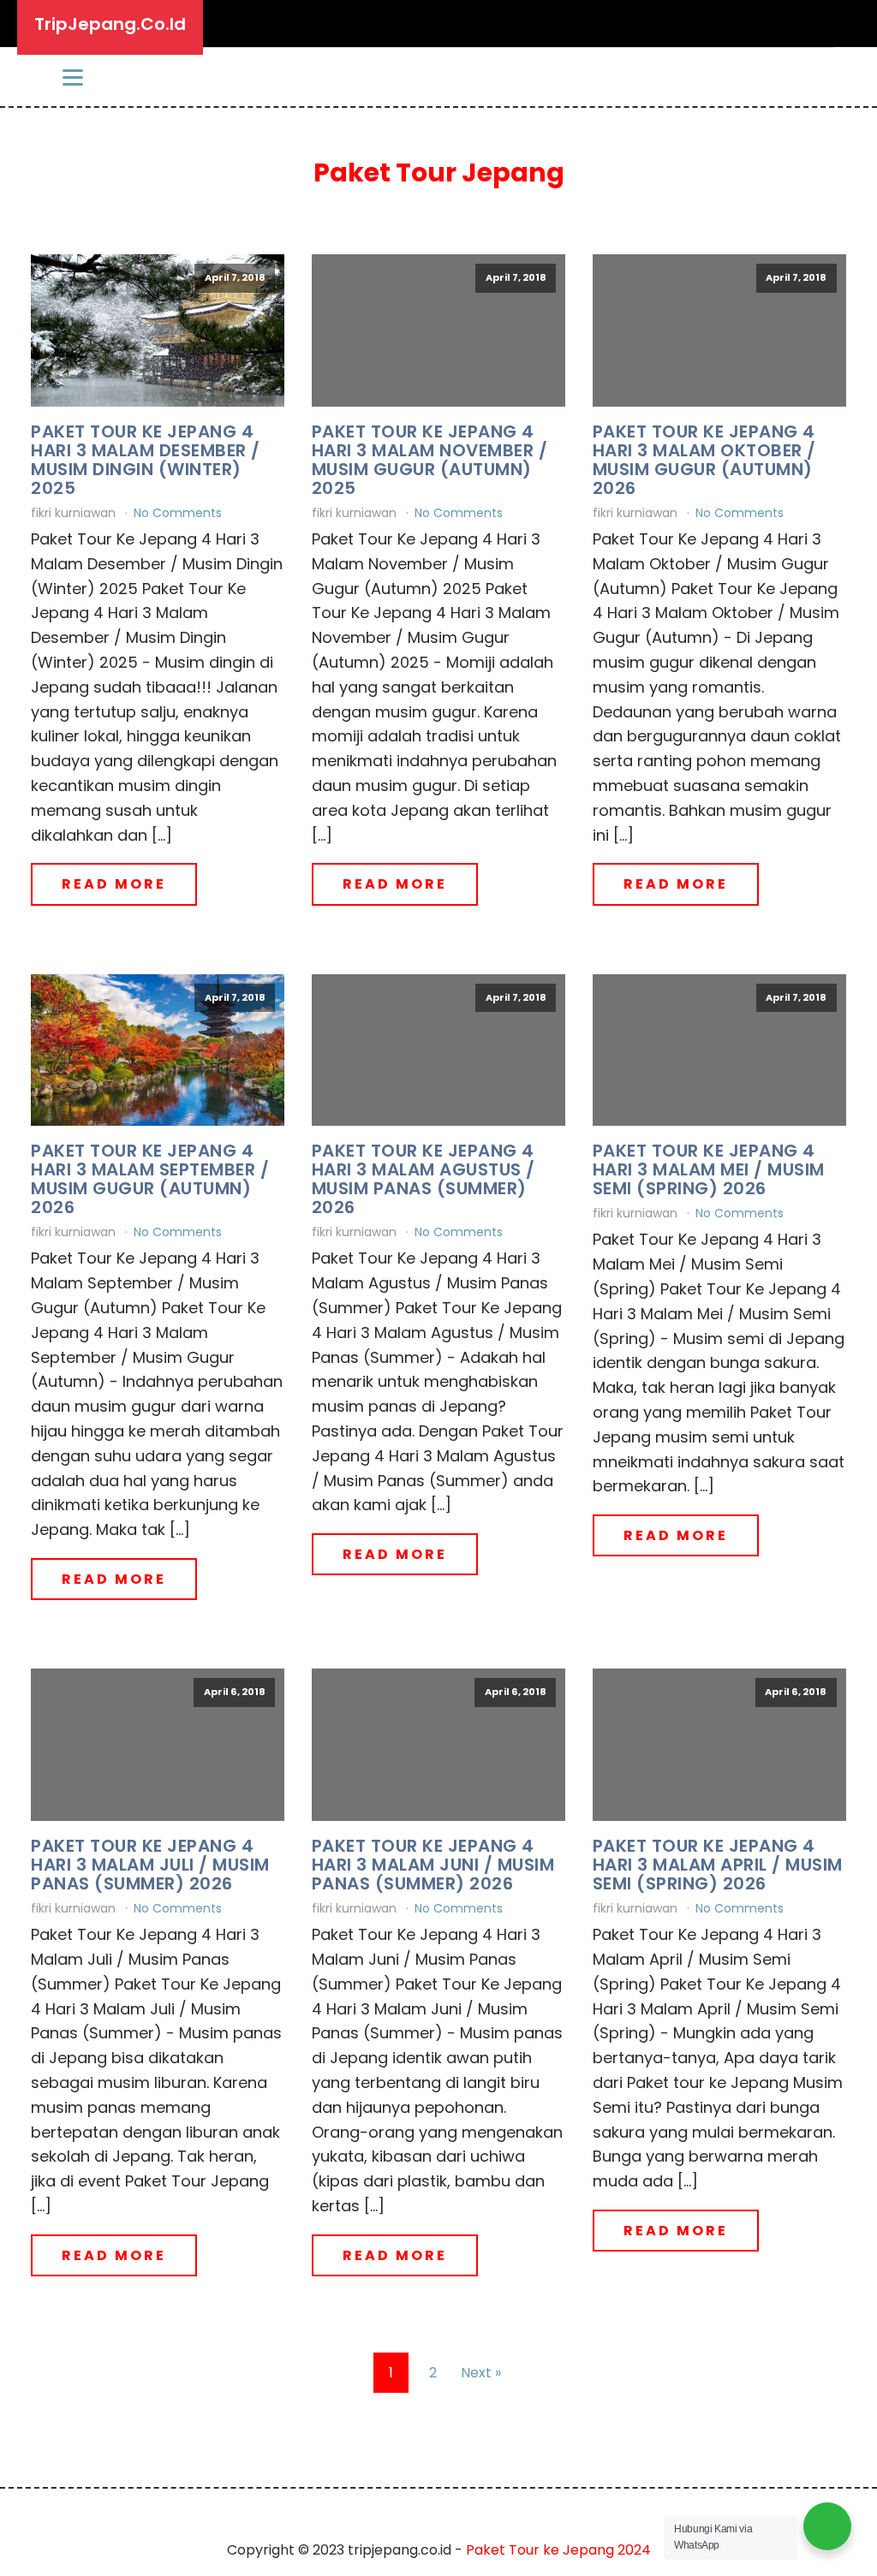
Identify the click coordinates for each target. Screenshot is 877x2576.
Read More (114, 884)
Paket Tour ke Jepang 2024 (558, 2550)
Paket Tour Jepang (439, 173)
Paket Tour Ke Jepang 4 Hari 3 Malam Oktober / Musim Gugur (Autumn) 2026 (704, 460)
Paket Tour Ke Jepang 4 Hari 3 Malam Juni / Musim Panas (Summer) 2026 (433, 1865)
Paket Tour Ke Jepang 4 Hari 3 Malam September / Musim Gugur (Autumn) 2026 (150, 1179)
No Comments (178, 513)
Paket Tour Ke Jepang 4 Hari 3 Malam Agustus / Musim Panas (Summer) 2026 (424, 1179)
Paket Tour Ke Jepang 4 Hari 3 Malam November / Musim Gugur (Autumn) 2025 (430, 460)
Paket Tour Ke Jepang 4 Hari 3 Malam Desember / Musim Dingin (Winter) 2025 (146, 460)
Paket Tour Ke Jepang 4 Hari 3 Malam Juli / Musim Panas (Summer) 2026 (150, 1865)
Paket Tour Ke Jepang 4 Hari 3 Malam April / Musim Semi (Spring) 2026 (718, 1865)
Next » (481, 2373)
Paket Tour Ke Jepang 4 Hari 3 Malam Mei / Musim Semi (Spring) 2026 (709, 1169)
